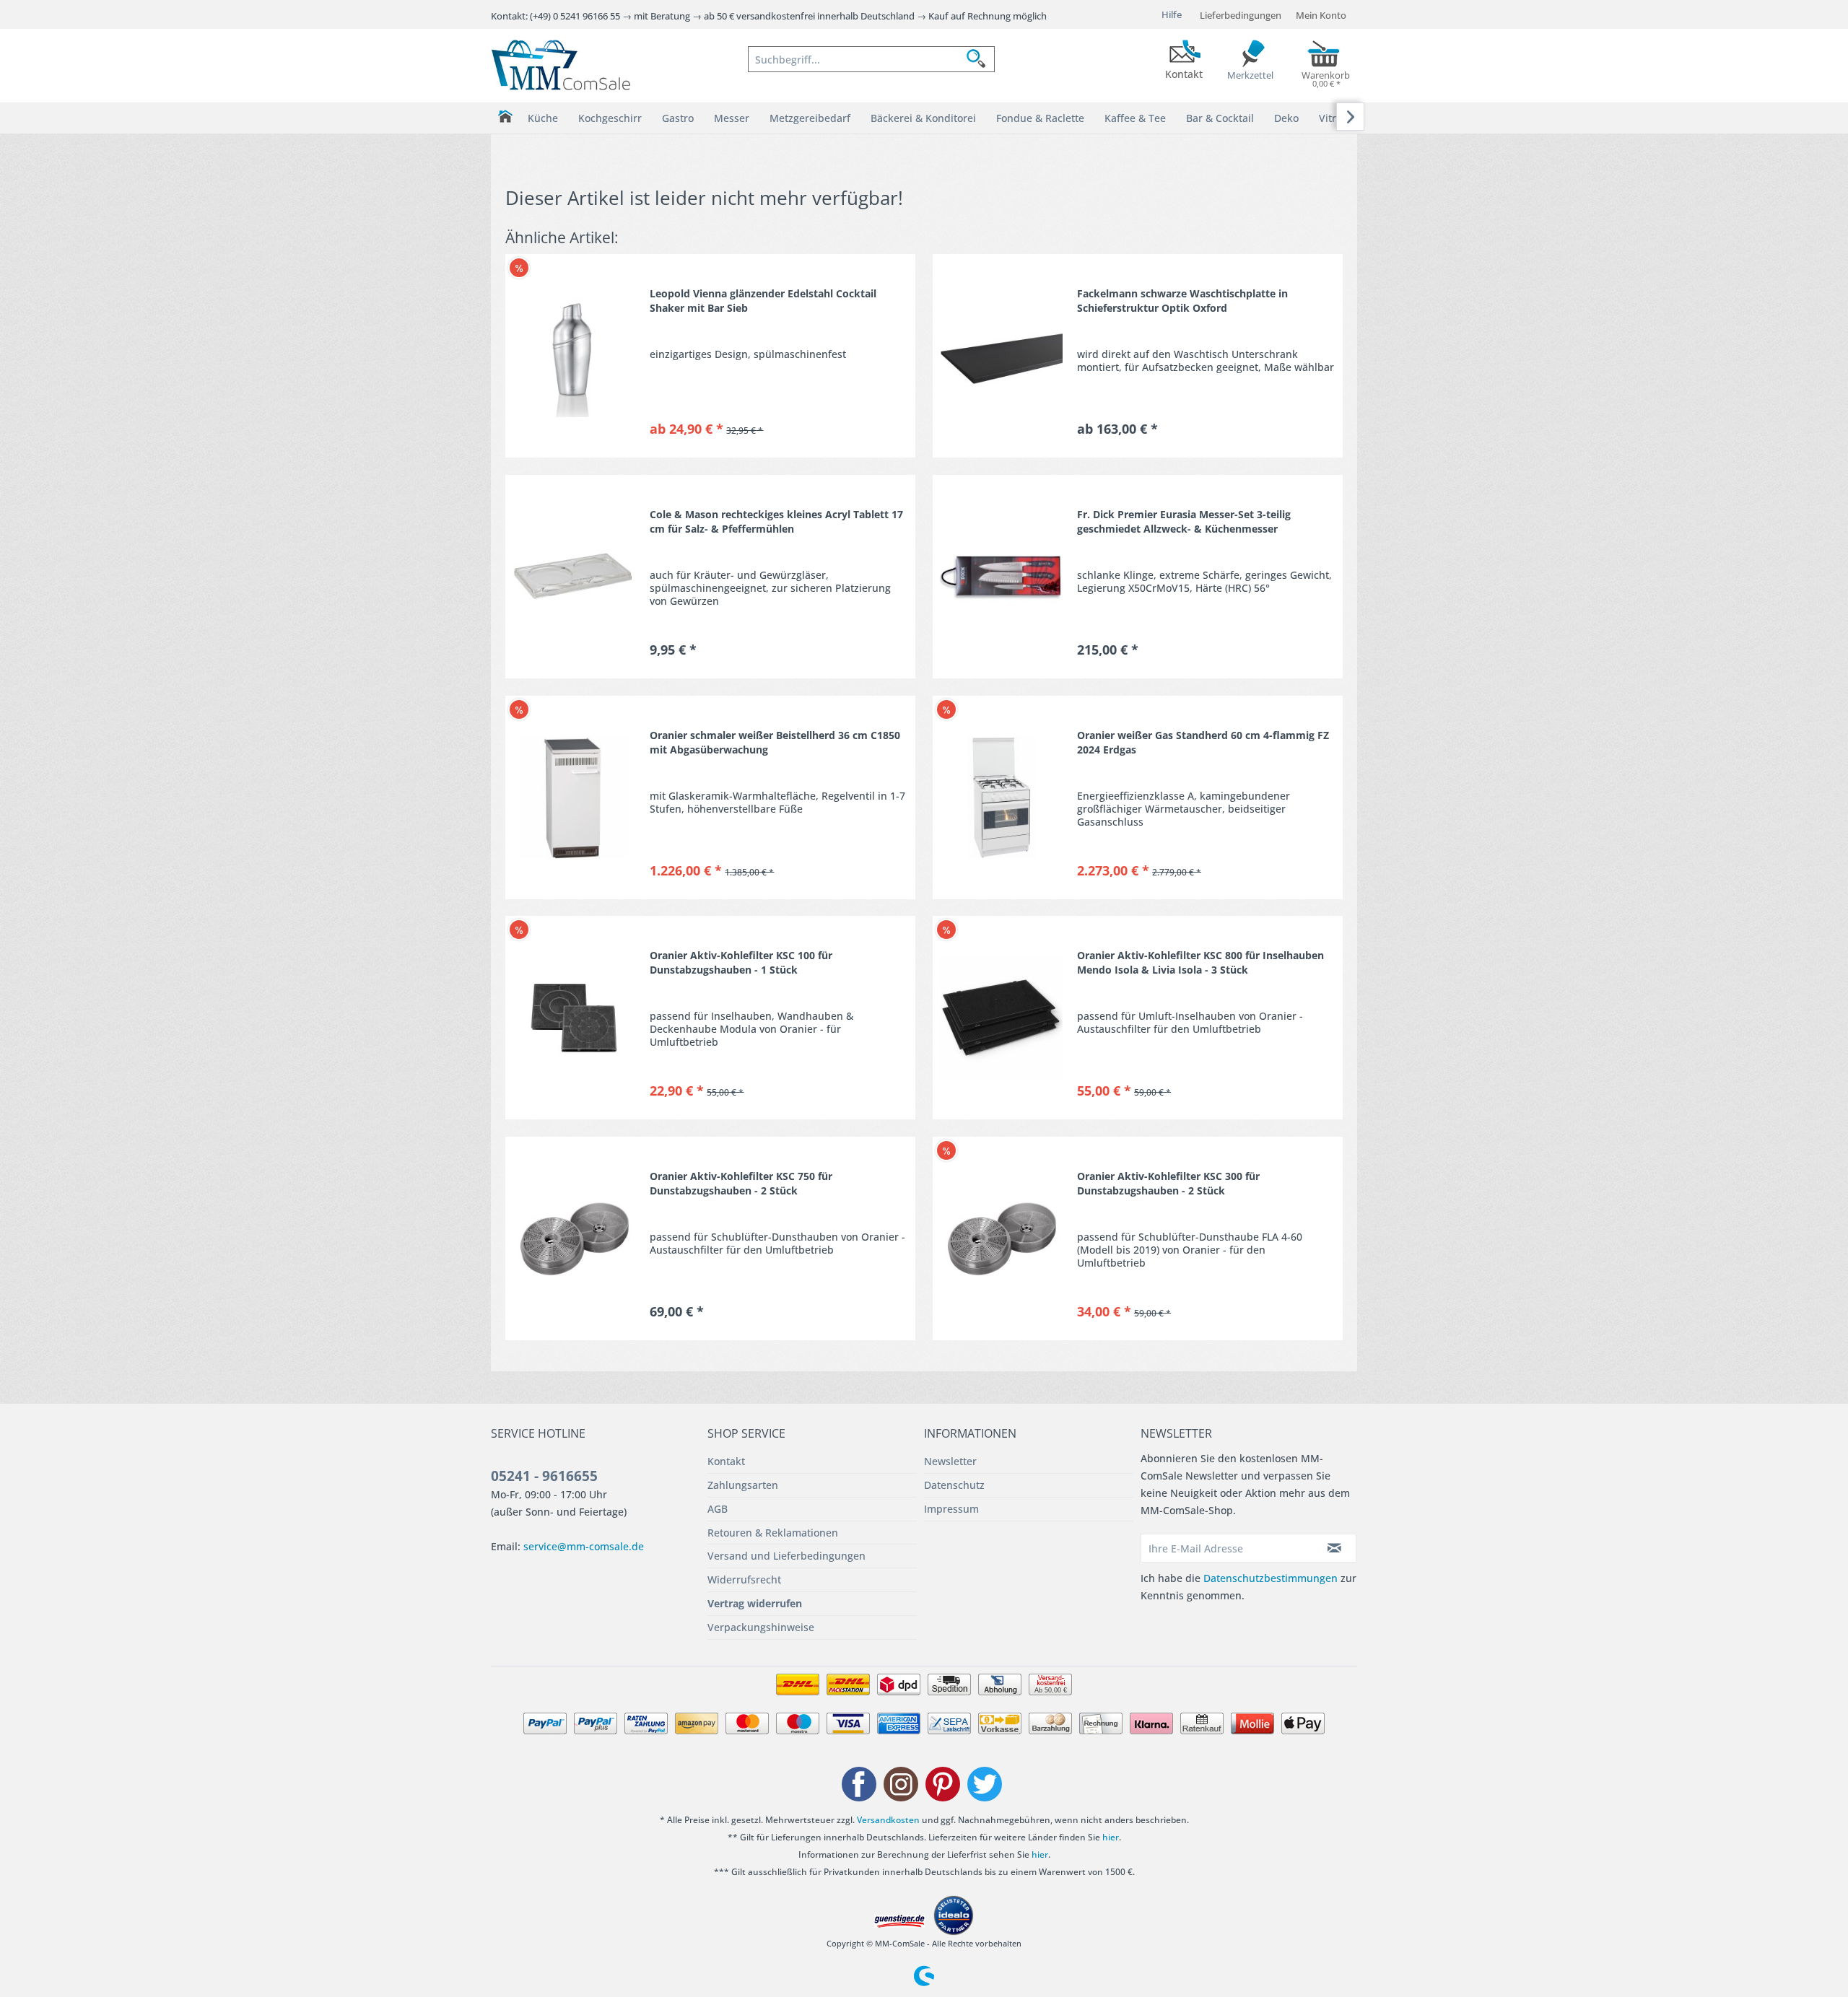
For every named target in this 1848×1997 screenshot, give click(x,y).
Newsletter (950, 1461)
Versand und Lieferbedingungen (786, 1556)
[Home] (505, 117)
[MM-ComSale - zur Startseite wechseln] (561, 65)
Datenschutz (954, 1485)
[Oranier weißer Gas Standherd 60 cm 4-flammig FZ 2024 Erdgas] (1001, 798)
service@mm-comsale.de (584, 1546)
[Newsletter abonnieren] (1335, 1548)
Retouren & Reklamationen (773, 1533)
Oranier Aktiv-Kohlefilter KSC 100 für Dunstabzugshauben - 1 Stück (741, 962)
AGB (718, 1509)
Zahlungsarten (743, 1485)
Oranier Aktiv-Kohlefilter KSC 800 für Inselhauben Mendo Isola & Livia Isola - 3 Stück (1200, 962)
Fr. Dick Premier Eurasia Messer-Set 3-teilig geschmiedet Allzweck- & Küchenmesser (1184, 521)
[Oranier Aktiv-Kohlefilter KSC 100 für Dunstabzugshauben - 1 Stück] (574, 1018)
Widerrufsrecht (744, 1579)
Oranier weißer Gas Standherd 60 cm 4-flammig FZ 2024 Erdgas (1203, 742)
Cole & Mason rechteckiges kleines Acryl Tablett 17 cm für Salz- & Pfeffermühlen (776, 521)
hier (1111, 1837)
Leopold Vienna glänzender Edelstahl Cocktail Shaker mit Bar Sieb (763, 301)
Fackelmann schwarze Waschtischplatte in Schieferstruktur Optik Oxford (1182, 301)
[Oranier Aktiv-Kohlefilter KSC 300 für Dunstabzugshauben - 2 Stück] (1001, 1238)
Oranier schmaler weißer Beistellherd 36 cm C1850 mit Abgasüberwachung (775, 742)
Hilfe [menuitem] (1172, 14)
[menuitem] (871, 59)
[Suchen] (980, 59)
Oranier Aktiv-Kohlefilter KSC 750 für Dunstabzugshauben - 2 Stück (741, 1183)
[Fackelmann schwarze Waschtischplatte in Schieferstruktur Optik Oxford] (1001, 356)
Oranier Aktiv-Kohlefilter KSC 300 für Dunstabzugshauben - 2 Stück (1168, 1183)
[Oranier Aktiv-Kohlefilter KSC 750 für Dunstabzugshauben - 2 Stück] (574, 1238)
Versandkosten (888, 1820)
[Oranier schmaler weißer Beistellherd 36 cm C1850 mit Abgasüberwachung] (574, 798)
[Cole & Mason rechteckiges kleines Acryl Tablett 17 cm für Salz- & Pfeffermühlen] (574, 577)
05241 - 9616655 (544, 1476)
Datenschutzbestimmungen (1270, 1578)
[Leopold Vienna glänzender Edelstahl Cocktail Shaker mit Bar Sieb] (574, 356)
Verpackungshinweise (761, 1627)
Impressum (951, 1509)
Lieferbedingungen (1241, 15)
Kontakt (726, 1461)
